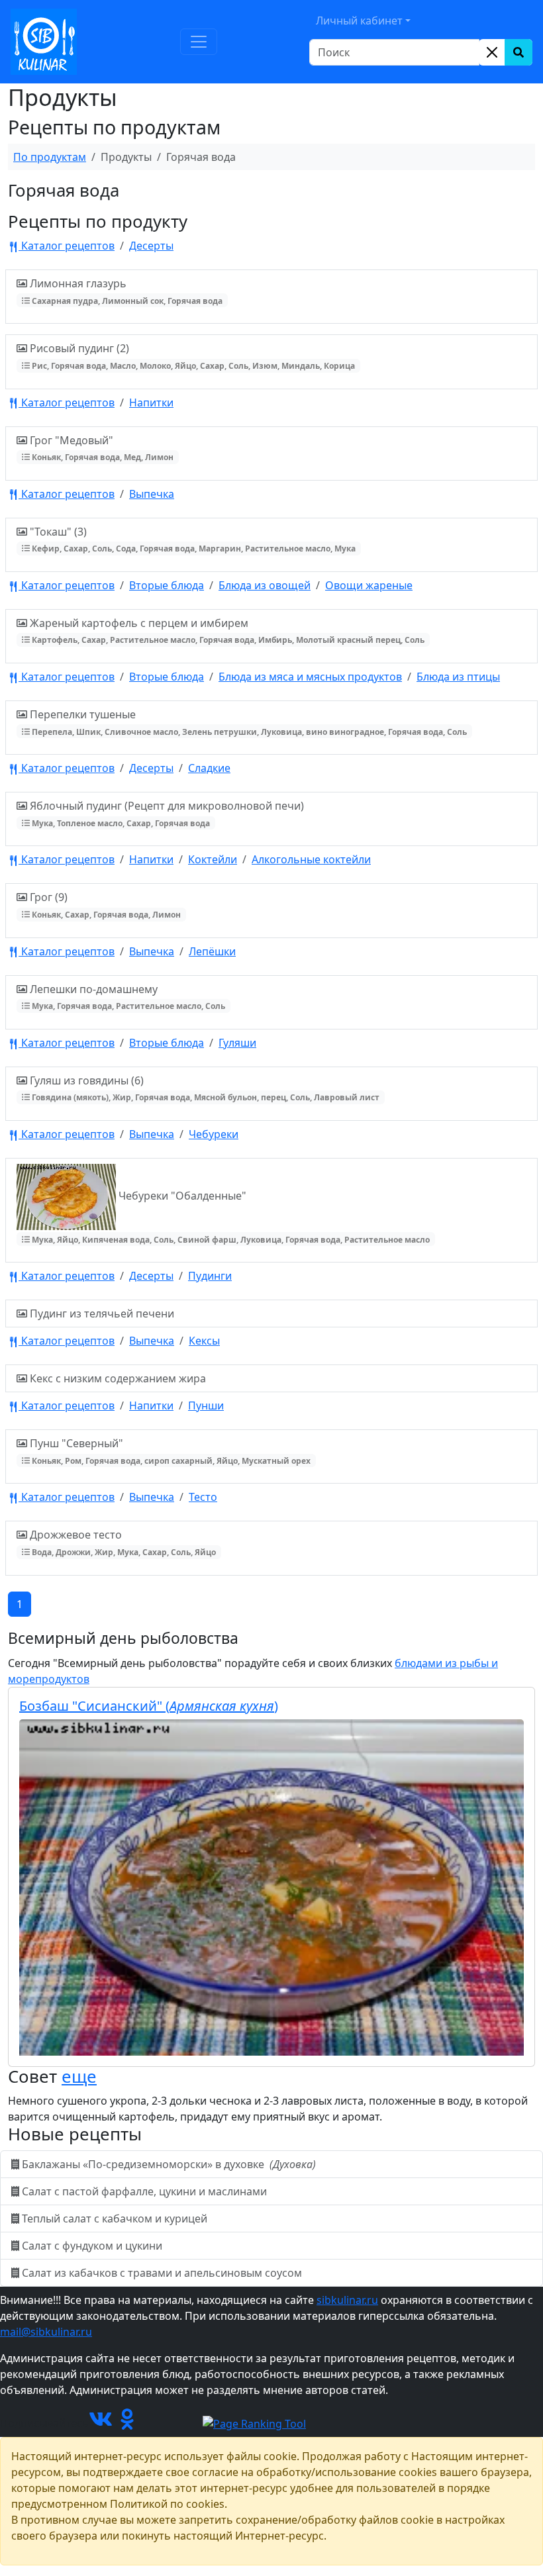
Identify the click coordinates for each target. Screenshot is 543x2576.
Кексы (204, 1341)
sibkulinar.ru (347, 2300)
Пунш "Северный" (169, 1451)
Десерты (151, 246)
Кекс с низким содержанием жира (117, 1378)
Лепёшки (212, 951)
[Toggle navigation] (199, 42)
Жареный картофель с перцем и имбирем (226, 631)
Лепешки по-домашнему (126, 997)
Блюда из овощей (265, 585)
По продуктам (50, 157)
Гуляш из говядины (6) (203, 1088)
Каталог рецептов (67, 246)
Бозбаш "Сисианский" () (149, 1706)
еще (79, 2076)
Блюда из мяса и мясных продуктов (310, 677)
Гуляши (237, 1043)
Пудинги (210, 1276)
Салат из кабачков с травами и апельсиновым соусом (162, 2273)
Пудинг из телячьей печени (101, 1313)
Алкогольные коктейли (311, 859)
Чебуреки (214, 1134)
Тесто (203, 1497)
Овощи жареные (369, 585)
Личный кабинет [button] (359, 21)
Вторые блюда (167, 585)
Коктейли (213, 859)
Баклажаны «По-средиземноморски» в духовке (168, 2164)
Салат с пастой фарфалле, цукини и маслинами (144, 2191)
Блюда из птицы (458, 677)
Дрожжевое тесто (122, 1542)
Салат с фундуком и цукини (92, 2246)
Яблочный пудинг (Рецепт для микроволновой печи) (166, 813)
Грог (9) (104, 905)
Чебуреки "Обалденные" (230, 1216)
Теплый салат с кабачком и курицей (115, 2218)
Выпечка (152, 494)
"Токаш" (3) (191, 539)
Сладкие (209, 768)
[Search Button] (518, 52)
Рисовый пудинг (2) (191, 356)
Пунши (206, 1406)
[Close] (492, 52)
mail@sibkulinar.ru (46, 2332)
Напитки (151, 403)
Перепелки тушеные (247, 722)
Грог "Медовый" (100, 448)
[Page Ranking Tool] (254, 2423)
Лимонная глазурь (125, 291)
